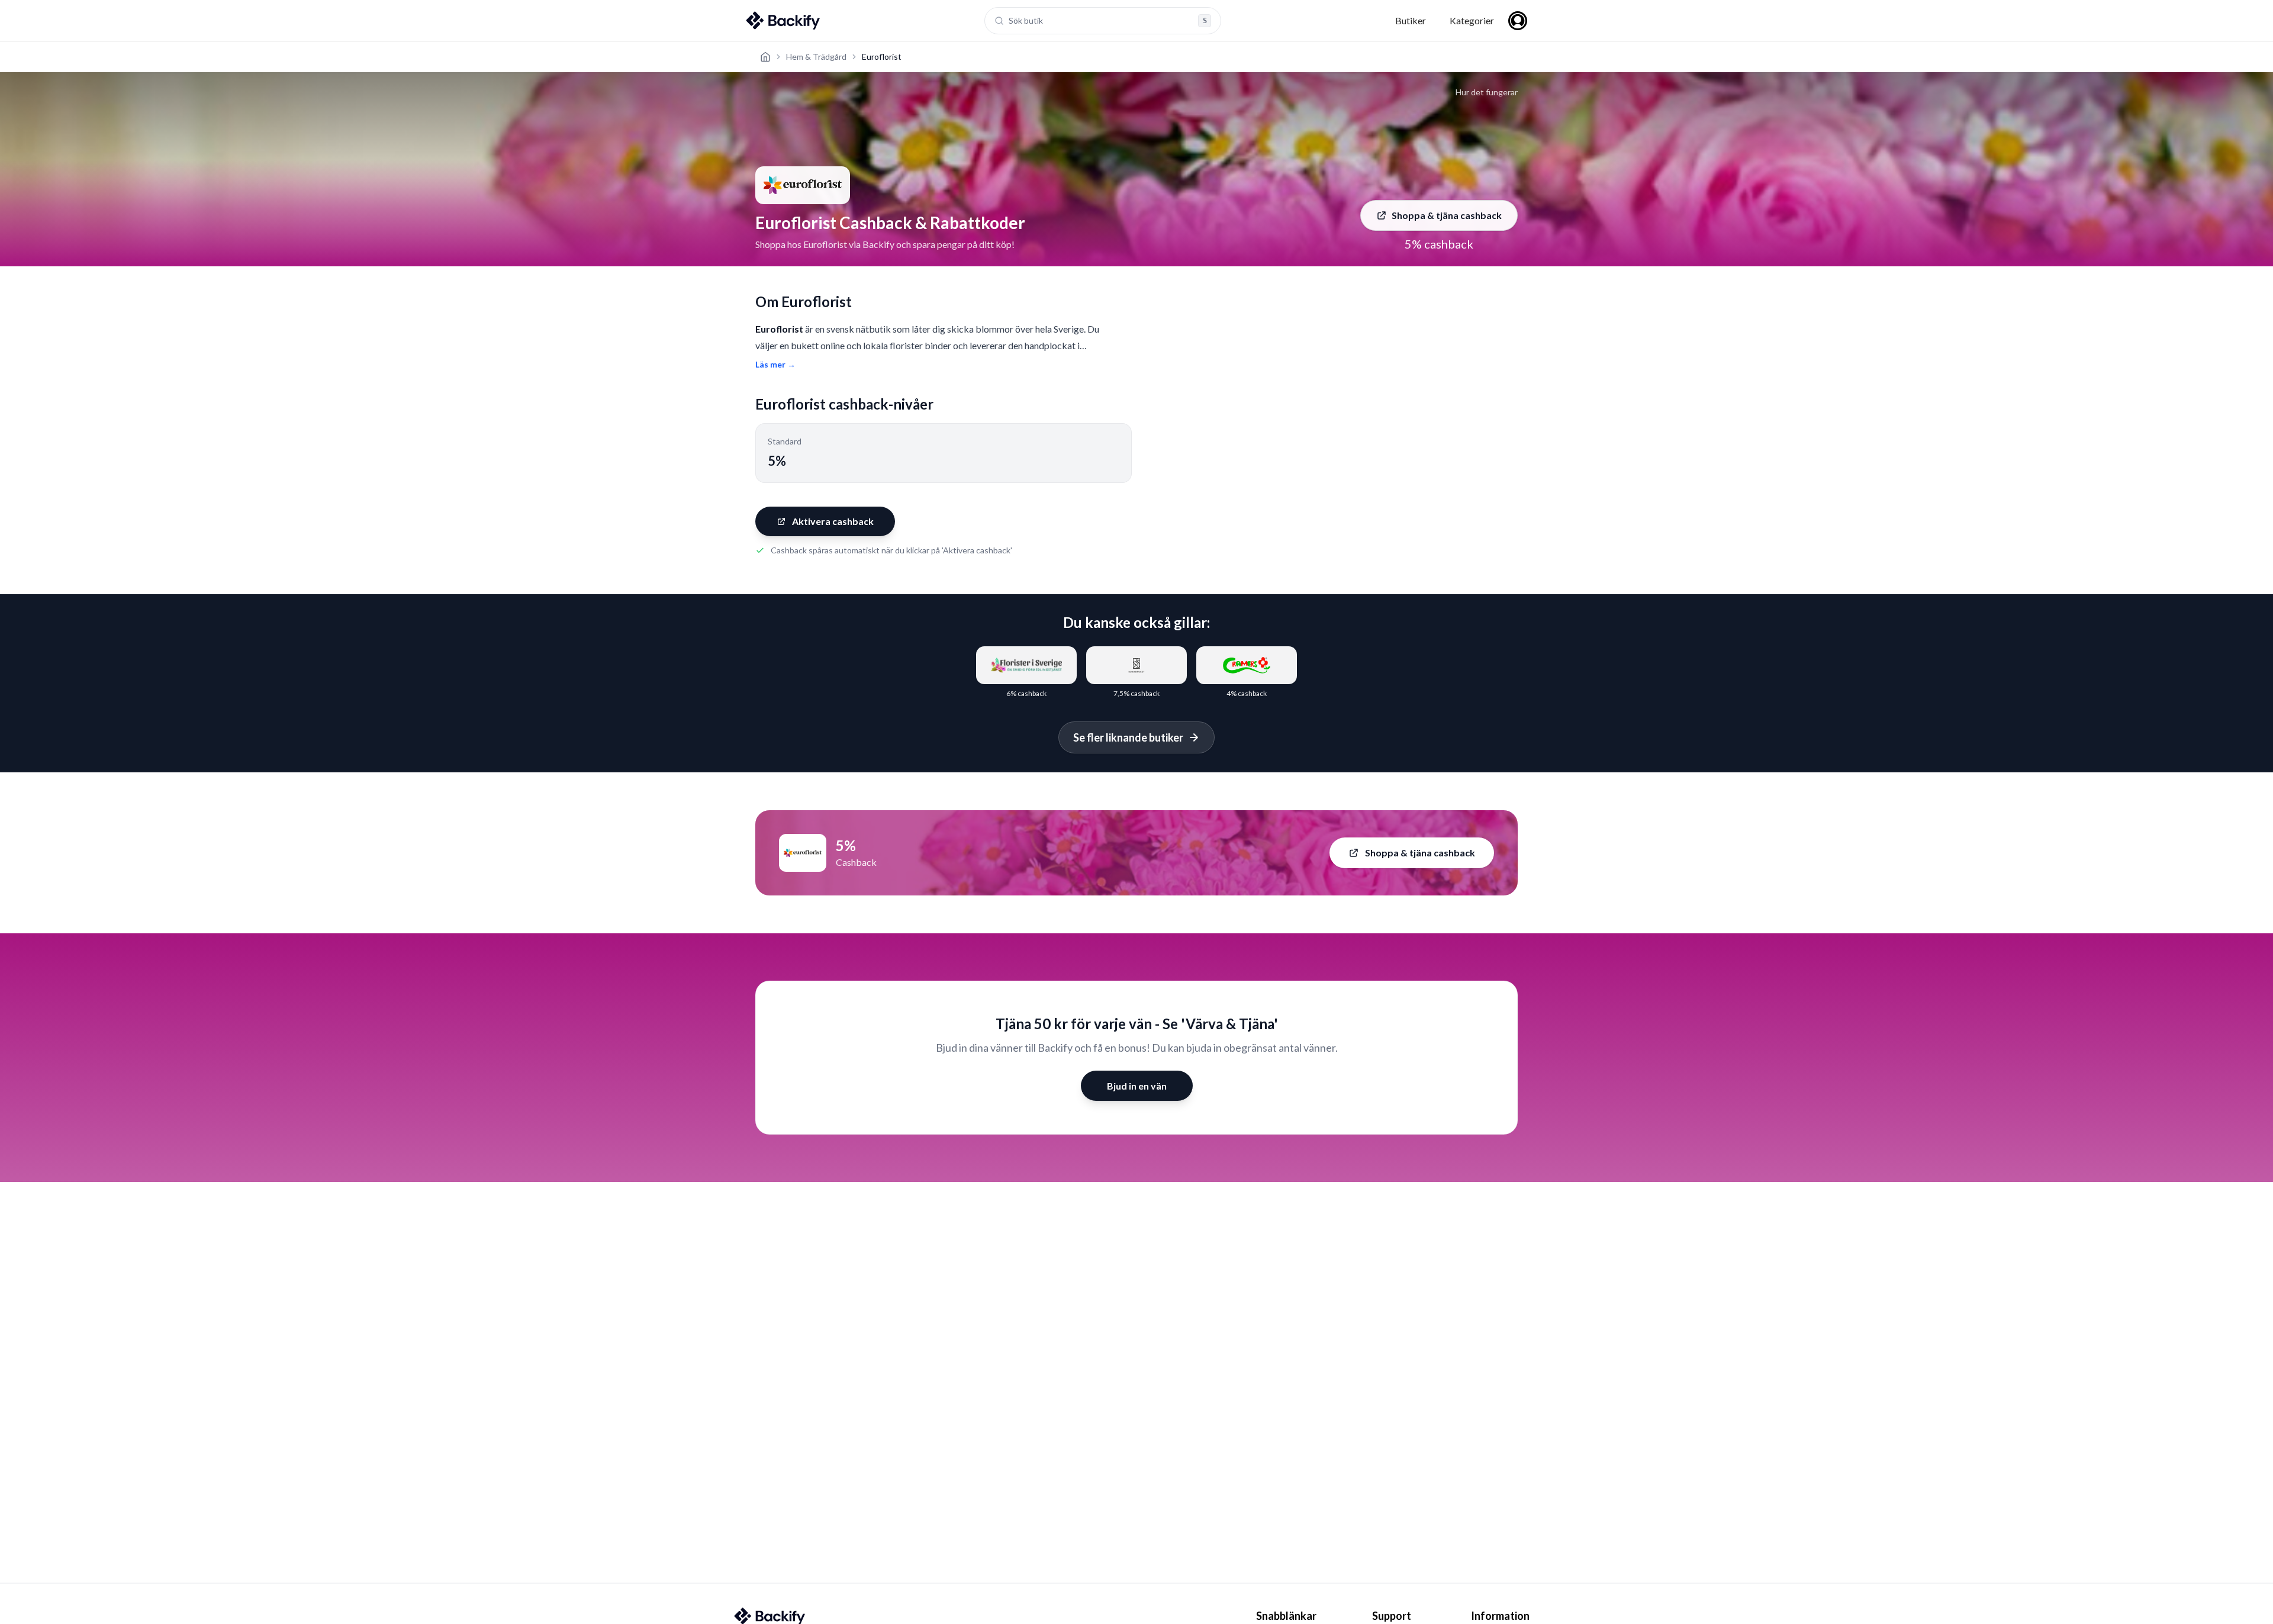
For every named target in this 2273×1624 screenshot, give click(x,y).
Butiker (1411, 20)
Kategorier (1472, 20)
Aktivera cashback (833, 521)
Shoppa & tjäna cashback (1447, 215)
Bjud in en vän (1137, 1086)
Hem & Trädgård (816, 57)
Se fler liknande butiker (1128, 737)
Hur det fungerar (1487, 92)
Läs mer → (775, 364)
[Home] (765, 57)
